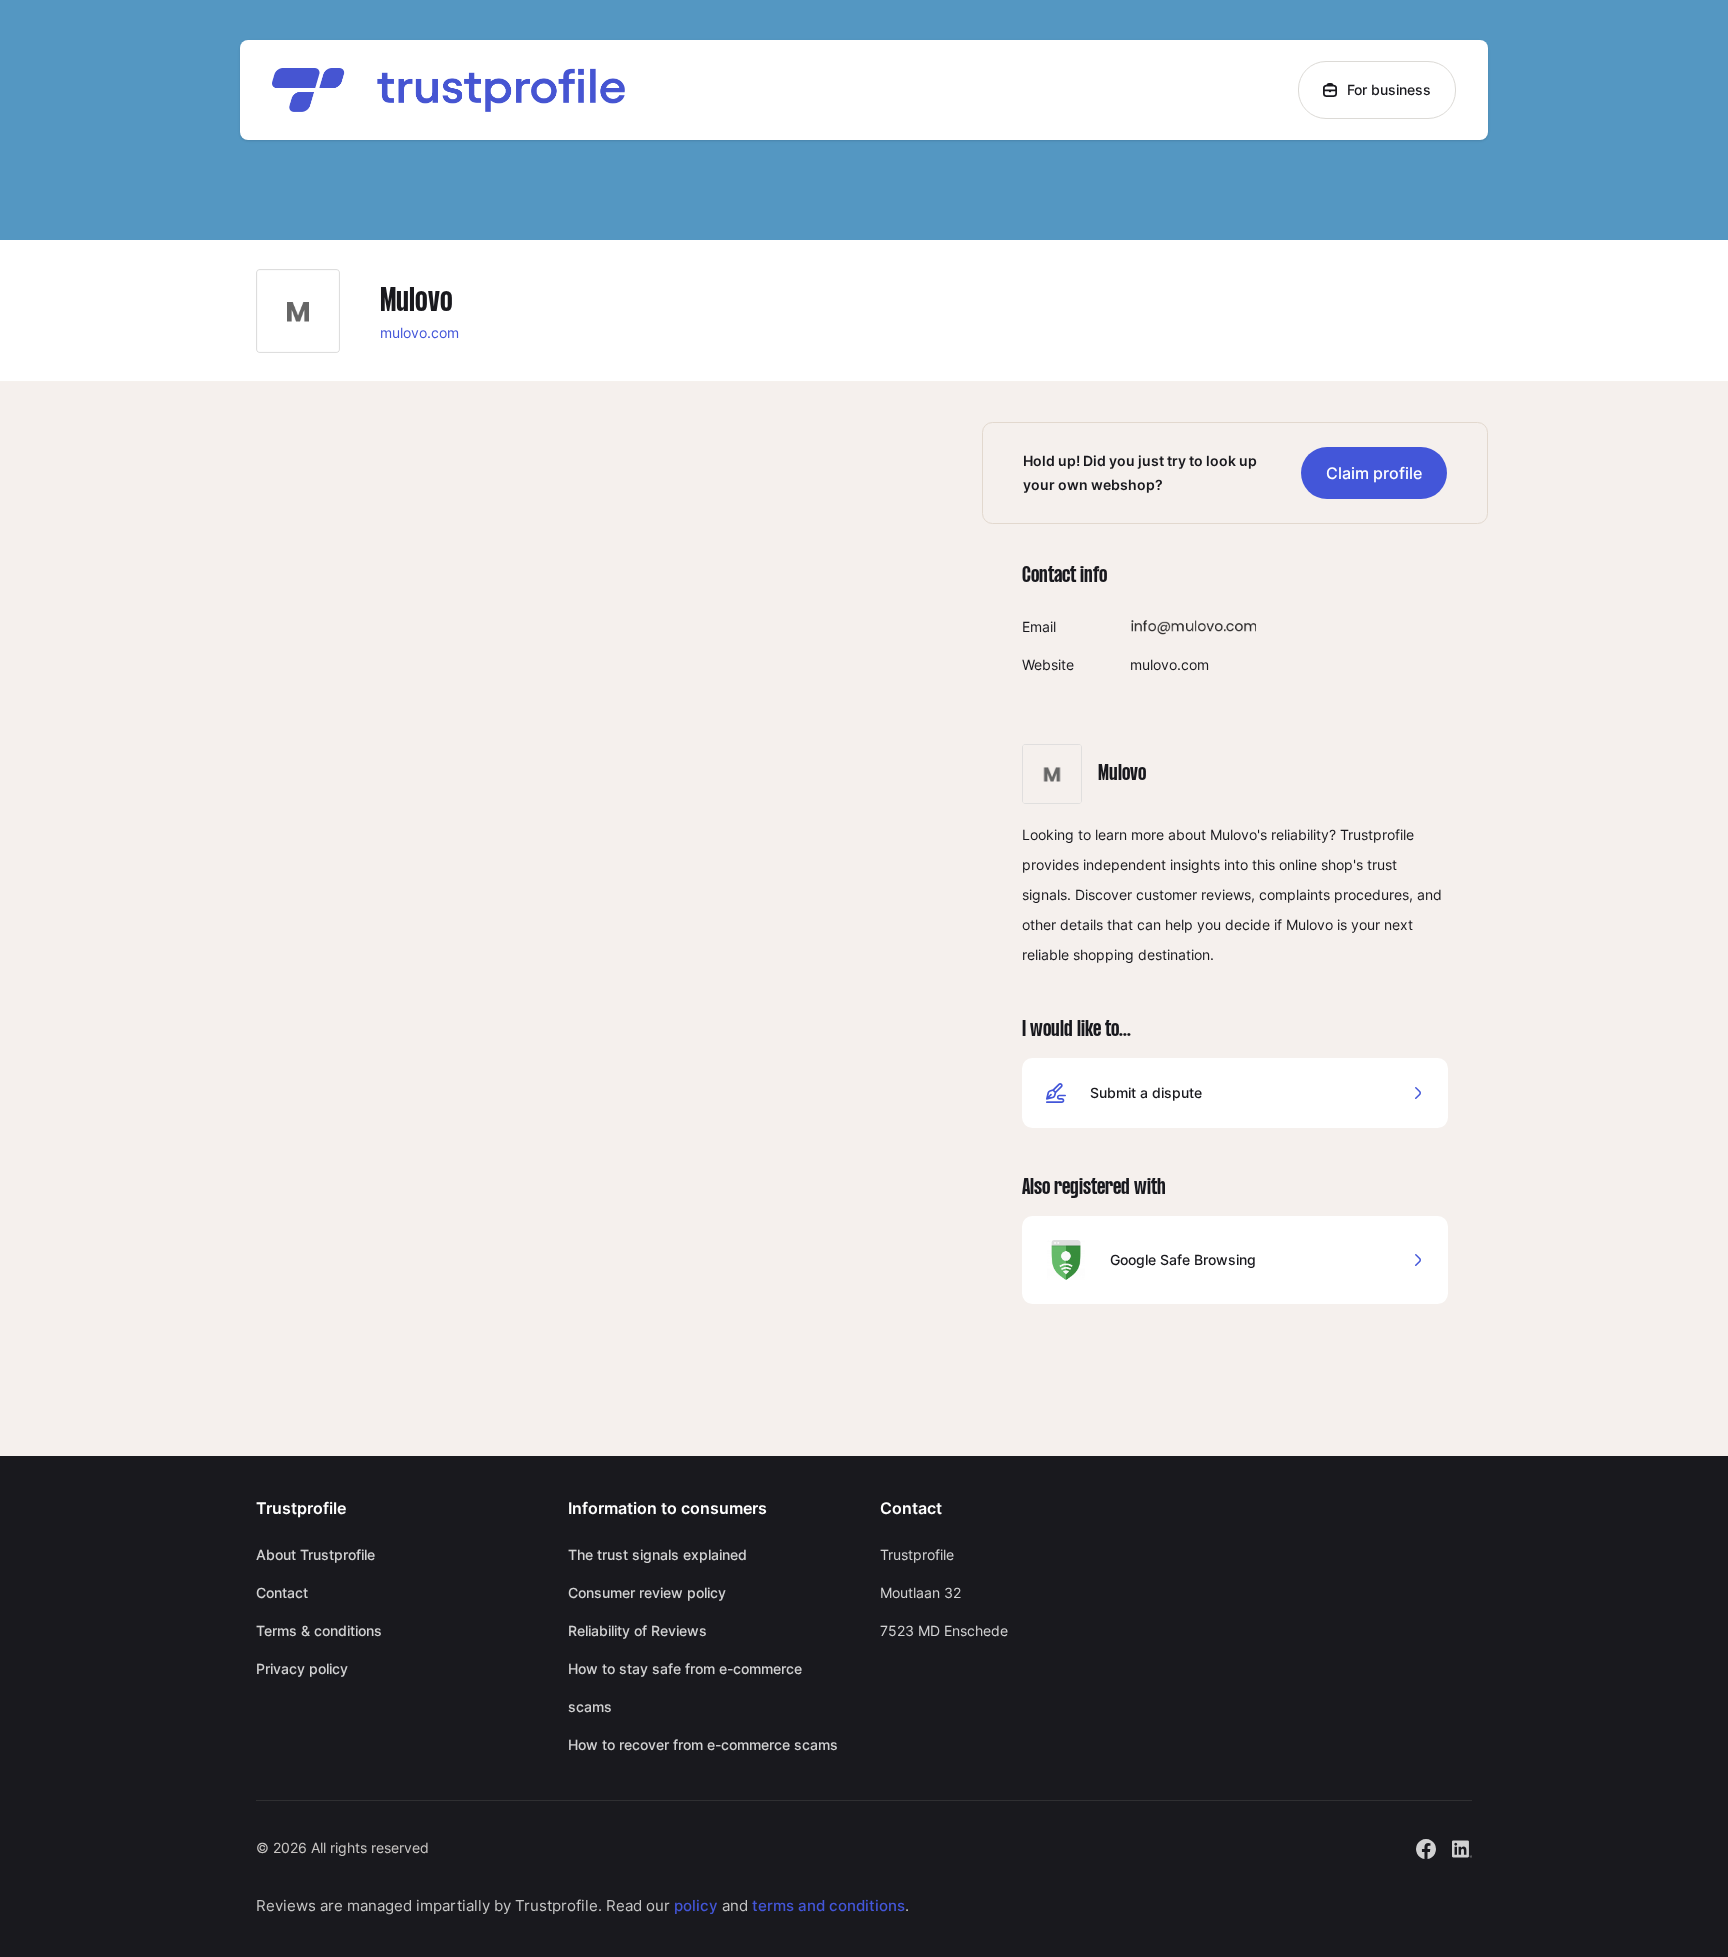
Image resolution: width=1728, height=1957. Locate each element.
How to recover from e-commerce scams (703, 1744)
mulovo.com (419, 332)
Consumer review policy (647, 1592)
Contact (282, 1592)
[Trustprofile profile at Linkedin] (1462, 1846)
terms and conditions (828, 1905)
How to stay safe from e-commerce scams (685, 1687)
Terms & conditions (319, 1630)
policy (696, 1905)
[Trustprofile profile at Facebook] (1426, 1846)
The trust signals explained (657, 1554)
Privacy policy (302, 1668)
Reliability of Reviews (637, 1630)
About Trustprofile (315, 1554)
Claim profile (1374, 473)
